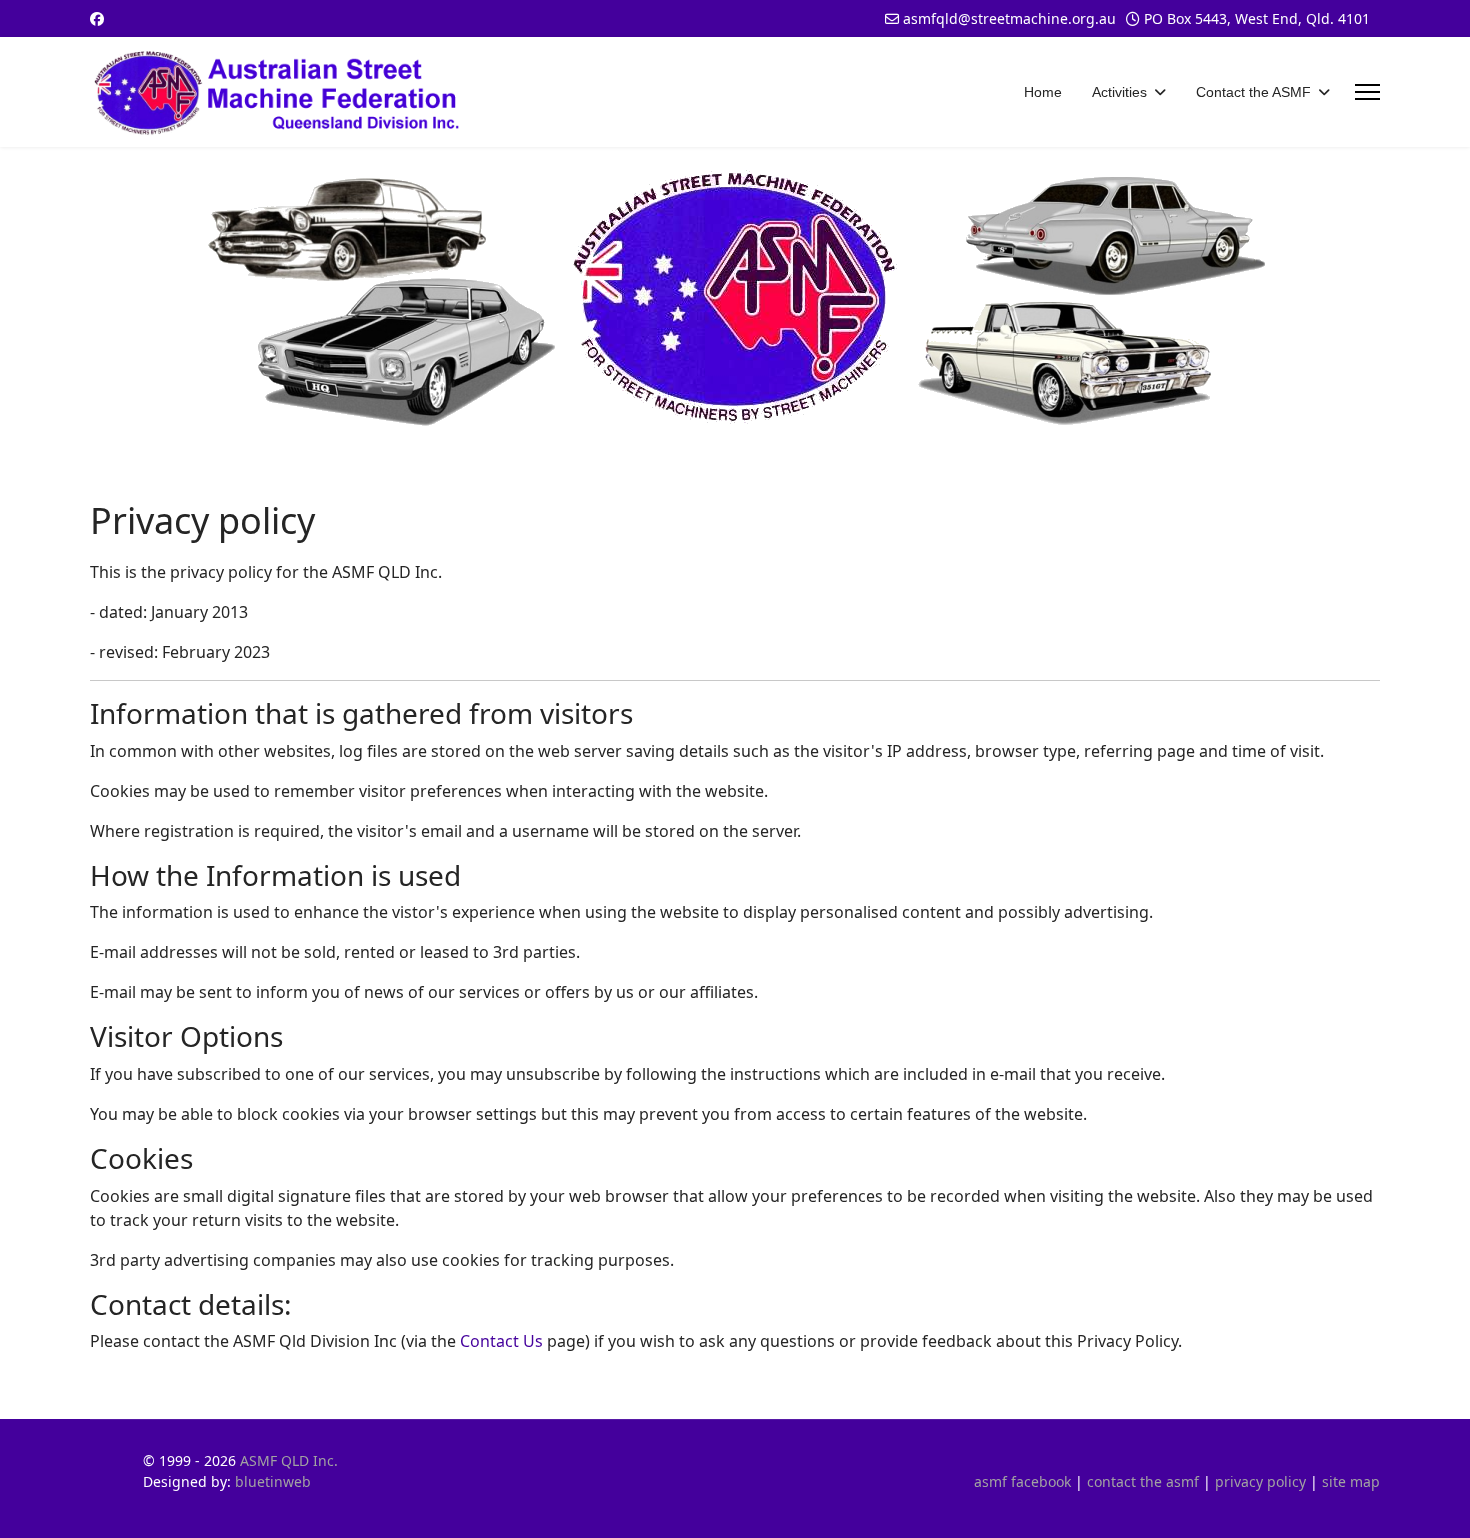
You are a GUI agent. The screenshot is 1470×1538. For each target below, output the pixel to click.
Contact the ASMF (1253, 92)
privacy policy (1260, 1481)
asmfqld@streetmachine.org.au (1009, 18)
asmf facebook (1022, 1481)
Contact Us (501, 1341)
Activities (1119, 92)
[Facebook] (97, 18)
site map (1351, 1481)
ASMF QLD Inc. (289, 1460)
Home (1043, 92)
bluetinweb (273, 1481)
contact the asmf (1143, 1481)
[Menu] (1367, 92)
